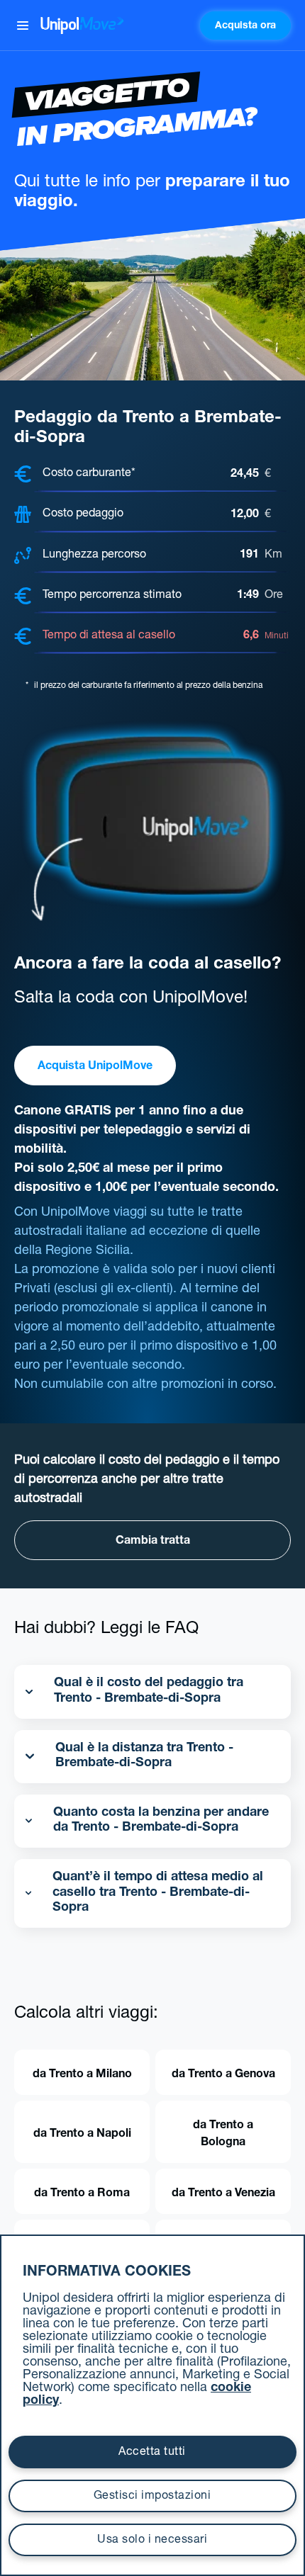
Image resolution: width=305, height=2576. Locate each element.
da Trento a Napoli (82, 2135)
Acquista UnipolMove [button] (95, 1067)
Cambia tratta (153, 1542)
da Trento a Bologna (223, 2135)
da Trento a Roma (82, 2194)
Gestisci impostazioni (152, 2497)
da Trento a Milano (82, 2075)
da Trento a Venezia (223, 2194)
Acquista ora (245, 26)
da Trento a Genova (223, 2075)
